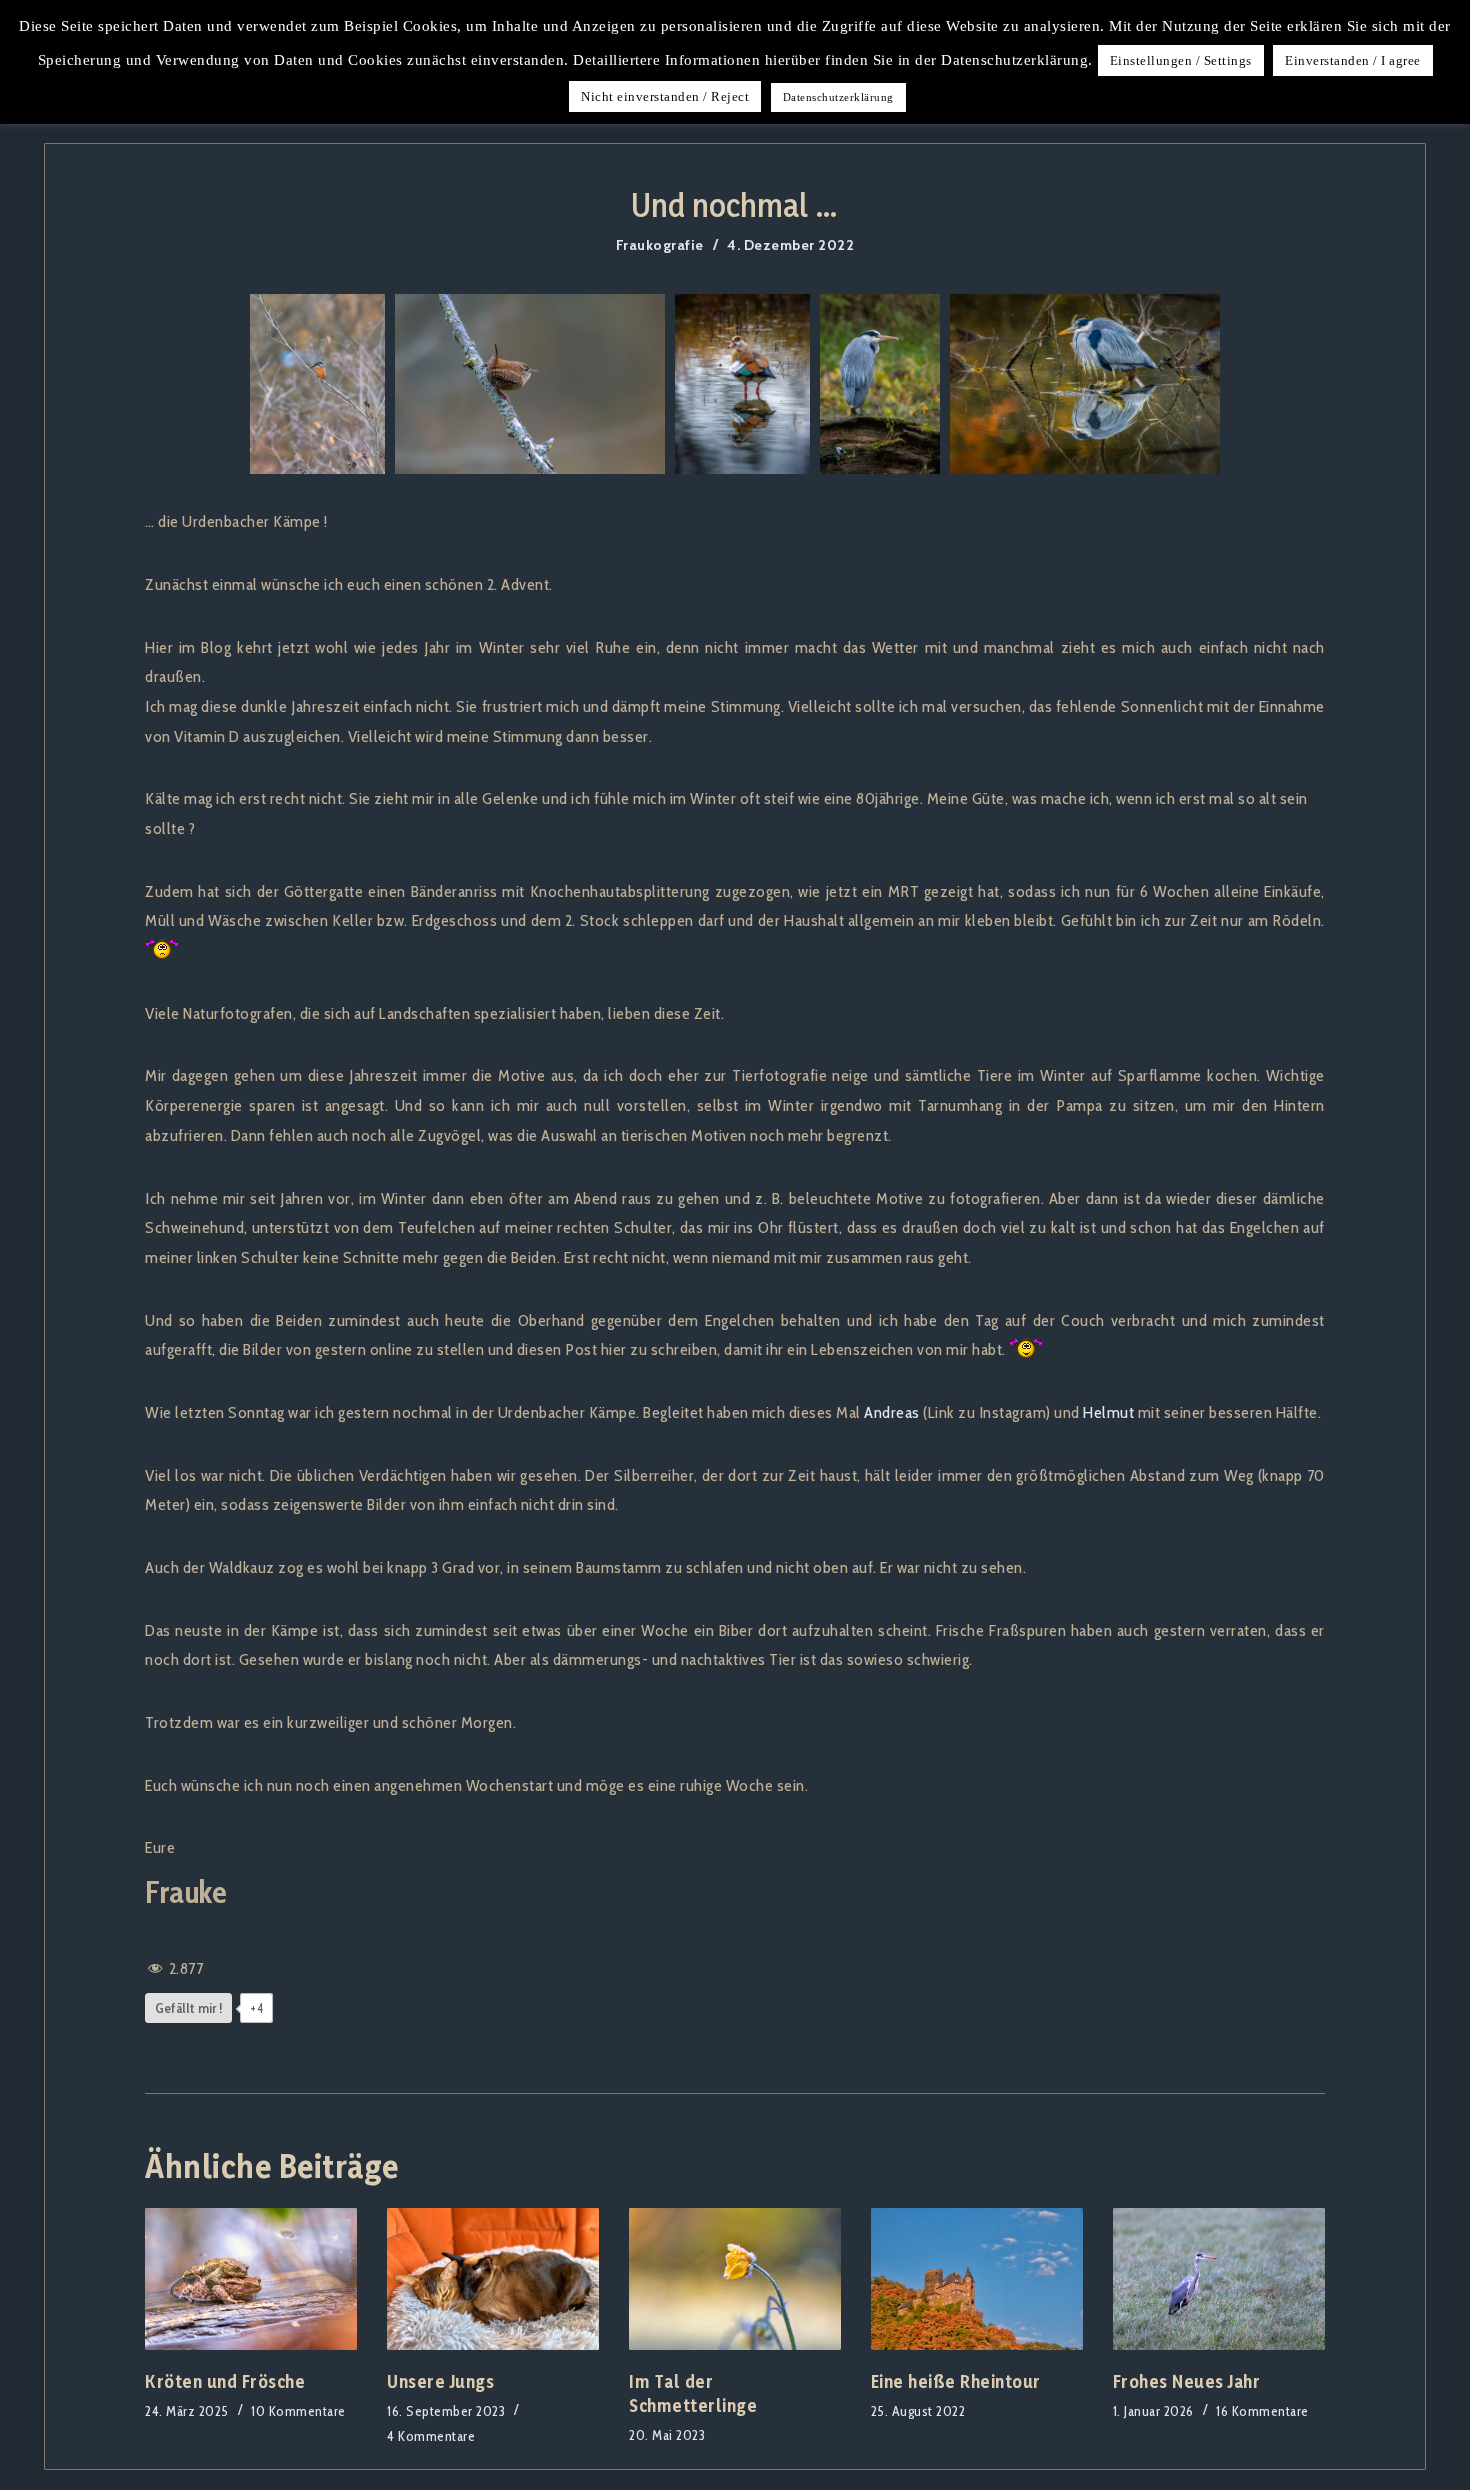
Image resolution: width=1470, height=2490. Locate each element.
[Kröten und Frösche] (251, 2278)
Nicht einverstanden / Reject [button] (665, 96)
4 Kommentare (431, 2436)
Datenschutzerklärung (838, 97)
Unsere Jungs (440, 2381)
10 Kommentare (298, 2411)
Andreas (892, 1412)
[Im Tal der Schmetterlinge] (735, 2278)
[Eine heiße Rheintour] (977, 2278)
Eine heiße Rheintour (956, 2381)
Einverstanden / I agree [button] (1353, 60)
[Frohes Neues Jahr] (1219, 2278)
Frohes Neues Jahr (1187, 2381)
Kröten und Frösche (225, 2381)
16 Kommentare (1262, 2411)
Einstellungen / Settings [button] (1181, 60)
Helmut (1108, 1412)
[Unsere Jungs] (493, 2278)
